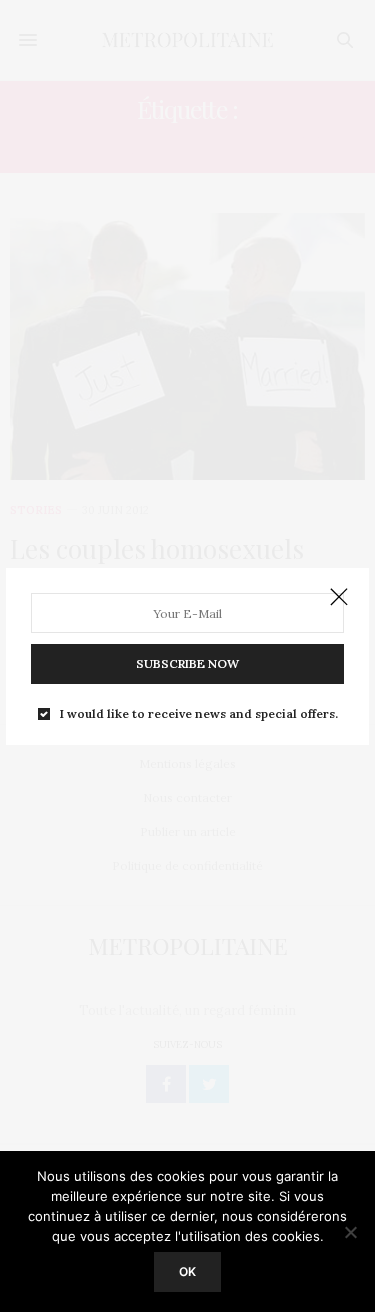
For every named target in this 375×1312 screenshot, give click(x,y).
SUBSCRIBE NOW (187, 663)
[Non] (350, 1232)
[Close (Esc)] (339, 598)
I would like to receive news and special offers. (199, 714)
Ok (187, 1271)
